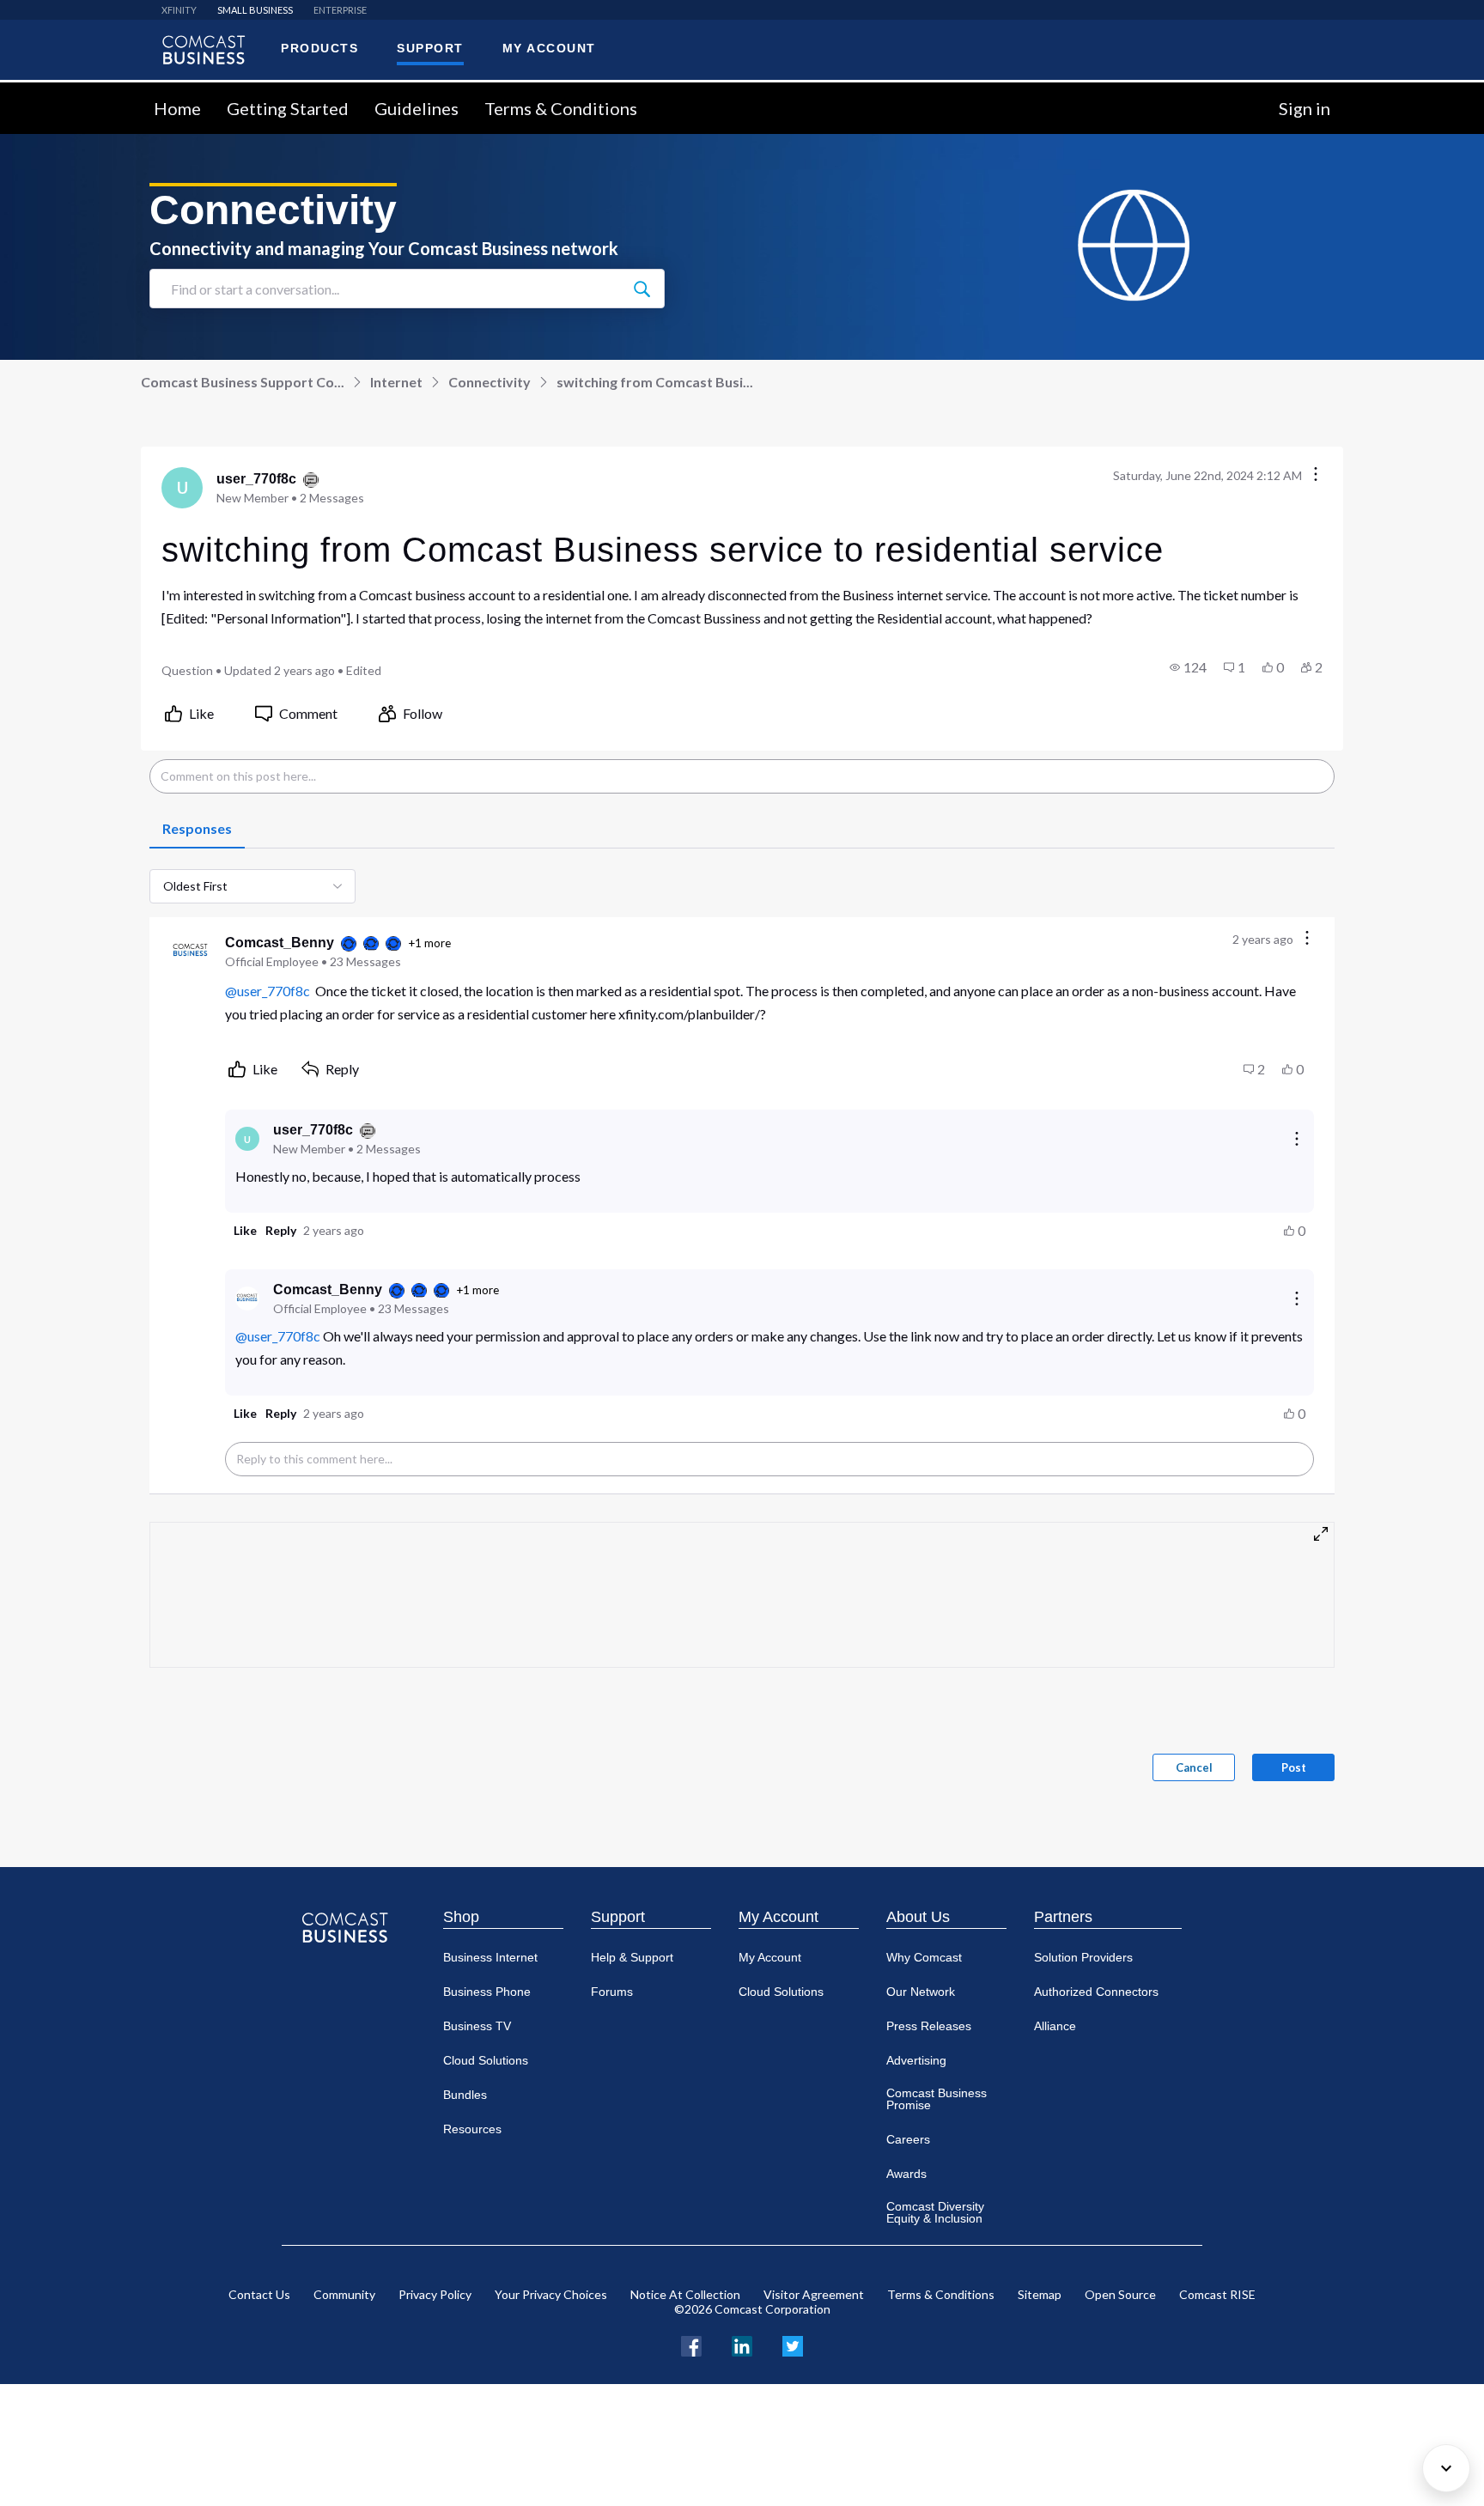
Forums (612, 1992)
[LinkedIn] (742, 2344)
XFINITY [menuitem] (179, 10)
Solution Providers (1083, 1957)
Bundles (465, 2095)
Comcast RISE (1217, 2294)
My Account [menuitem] (549, 48)
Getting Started (288, 108)
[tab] (197, 830)
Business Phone (487, 1992)
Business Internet (490, 1957)
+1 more (429, 943)
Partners (1063, 1917)
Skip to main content (71, 92)
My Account (778, 1917)
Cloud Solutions (486, 2060)
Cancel (1194, 1767)
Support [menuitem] (430, 48)
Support (618, 1917)
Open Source (1120, 2294)
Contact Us (259, 2294)
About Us (918, 1917)
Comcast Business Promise (937, 2099)
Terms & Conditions (561, 108)
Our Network (921, 1992)
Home (177, 108)
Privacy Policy (435, 2294)
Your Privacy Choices (551, 2294)
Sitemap (1040, 2294)
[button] (1188, 667)
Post (1294, 1767)
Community (344, 2294)
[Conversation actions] (1316, 475)
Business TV (477, 2026)
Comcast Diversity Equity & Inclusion (935, 2212)
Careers (908, 2139)
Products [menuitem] (319, 48)
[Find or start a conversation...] (642, 289)
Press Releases (929, 2026)
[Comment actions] (1307, 939)
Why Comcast (924, 1957)
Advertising (916, 2060)
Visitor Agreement (814, 2294)
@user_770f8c (268, 991)
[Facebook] (691, 2344)
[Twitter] (793, 2344)
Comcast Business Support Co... (243, 382)
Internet (396, 382)
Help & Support (632, 1957)
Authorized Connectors (1096, 1992)
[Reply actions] (1297, 1139)
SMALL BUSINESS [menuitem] (255, 10)
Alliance (1055, 2026)
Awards (906, 2174)
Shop (461, 1917)
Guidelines (417, 108)
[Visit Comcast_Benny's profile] (191, 952)
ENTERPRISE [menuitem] (340, 10)
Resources (472, 2129)
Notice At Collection (685, 2294)
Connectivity (490, 382)
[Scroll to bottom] (1446, 2468)
